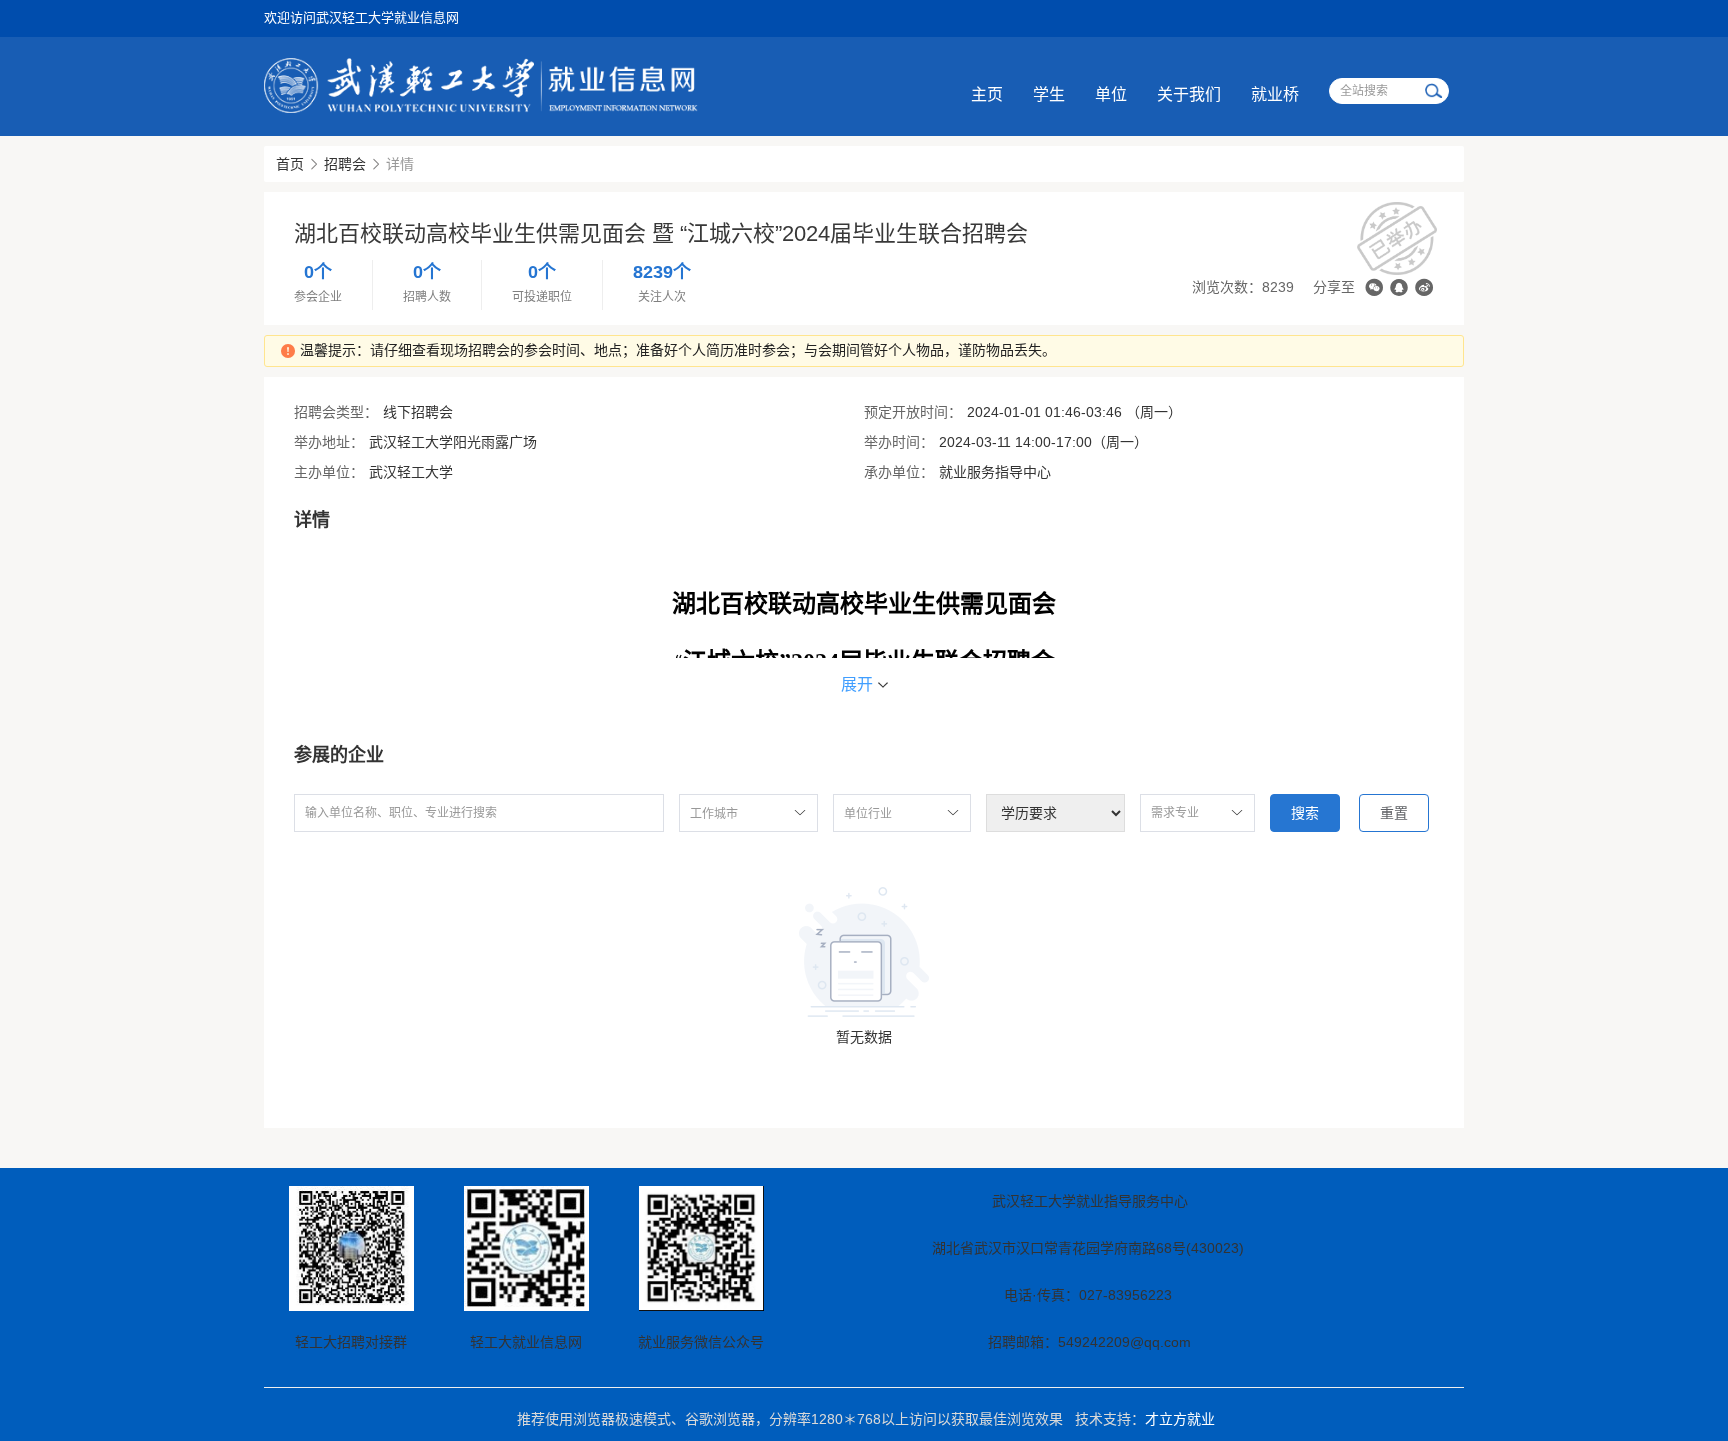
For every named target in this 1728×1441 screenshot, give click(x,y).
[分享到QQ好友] (1399, 287)
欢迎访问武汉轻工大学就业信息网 (361, 17)
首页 (290, 164)
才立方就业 (1180, 1419)
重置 (1394, 813)
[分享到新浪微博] (1424, 287)
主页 (987, 94)
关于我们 (1189, 94)
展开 (857, 684)
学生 (1049, 94)
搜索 (1305, 813)
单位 (1111, 94)
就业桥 (1275, 94)
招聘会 (345, 164)
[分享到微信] (1374, 287)
